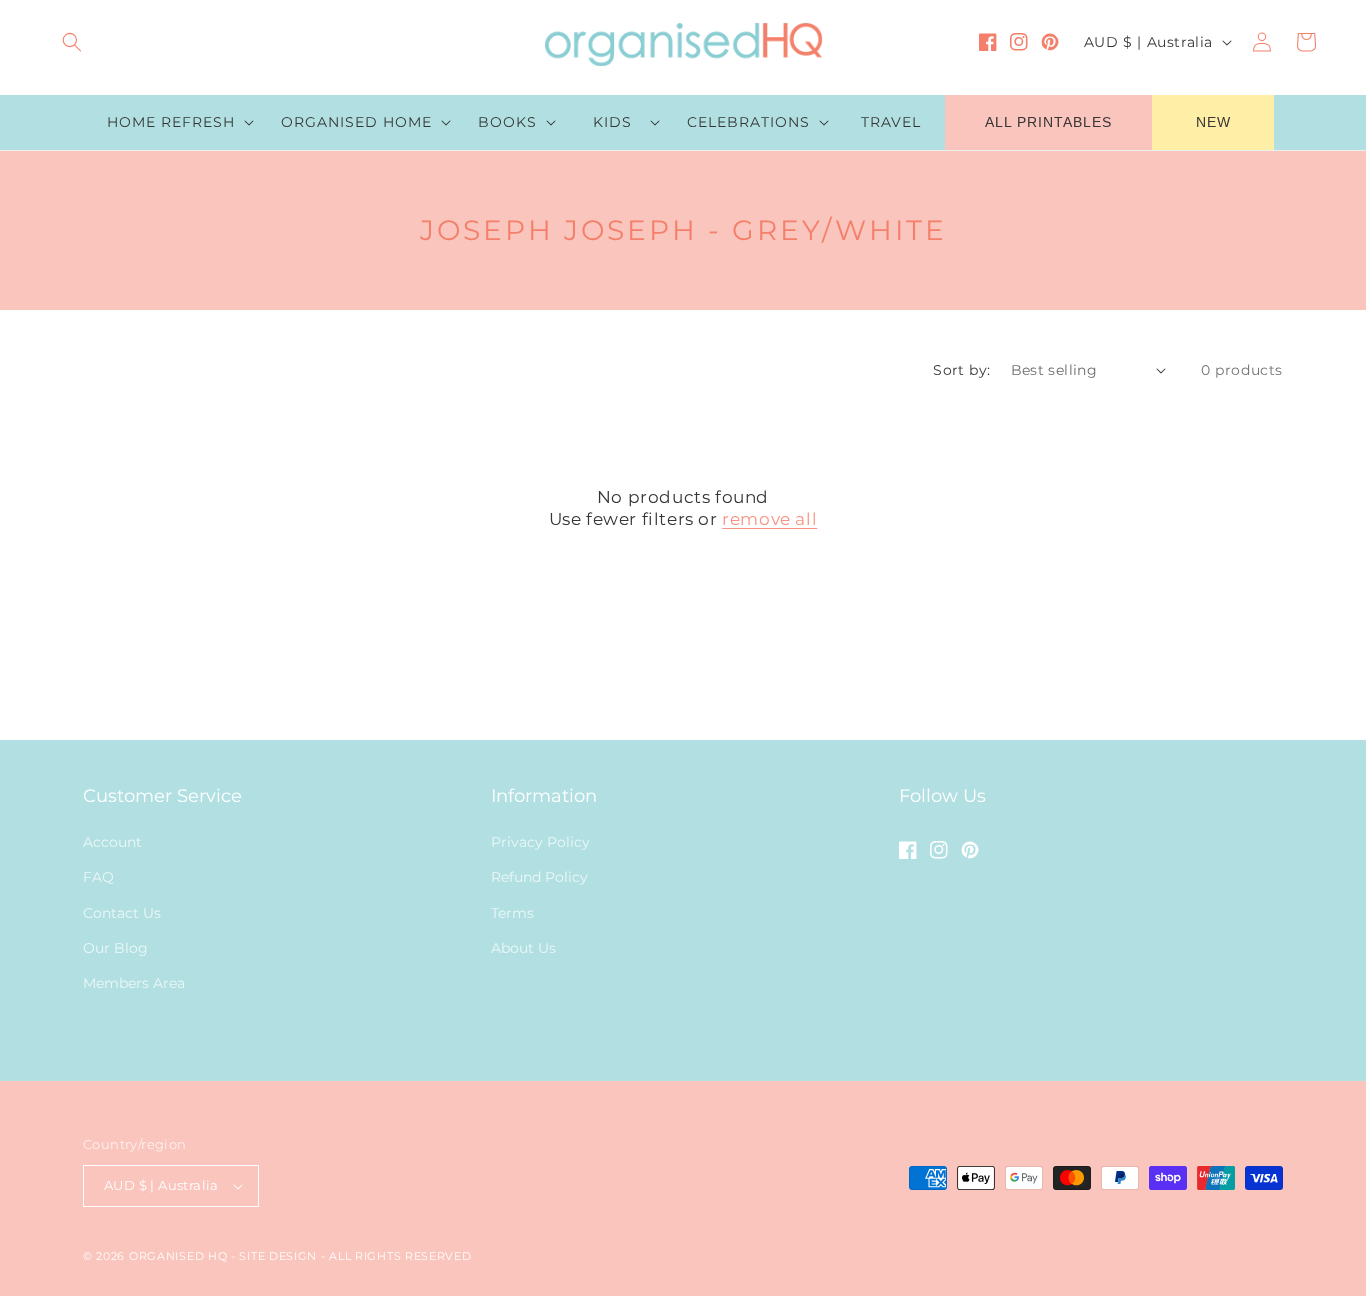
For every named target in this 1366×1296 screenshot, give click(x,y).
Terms (512, 913)
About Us (523, 948)
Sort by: (961, 370)
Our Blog (115, 948)
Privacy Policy (540, 842)
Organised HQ (180, 1256)
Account (112, 842)
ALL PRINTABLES (1048, 122)
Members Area (134, 983)
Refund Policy (539, 877)
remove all (769, 519)
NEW (1213, 122)
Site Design (278, 1256)
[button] (72, 42)
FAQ (98, 877)
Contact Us (122, 913)
